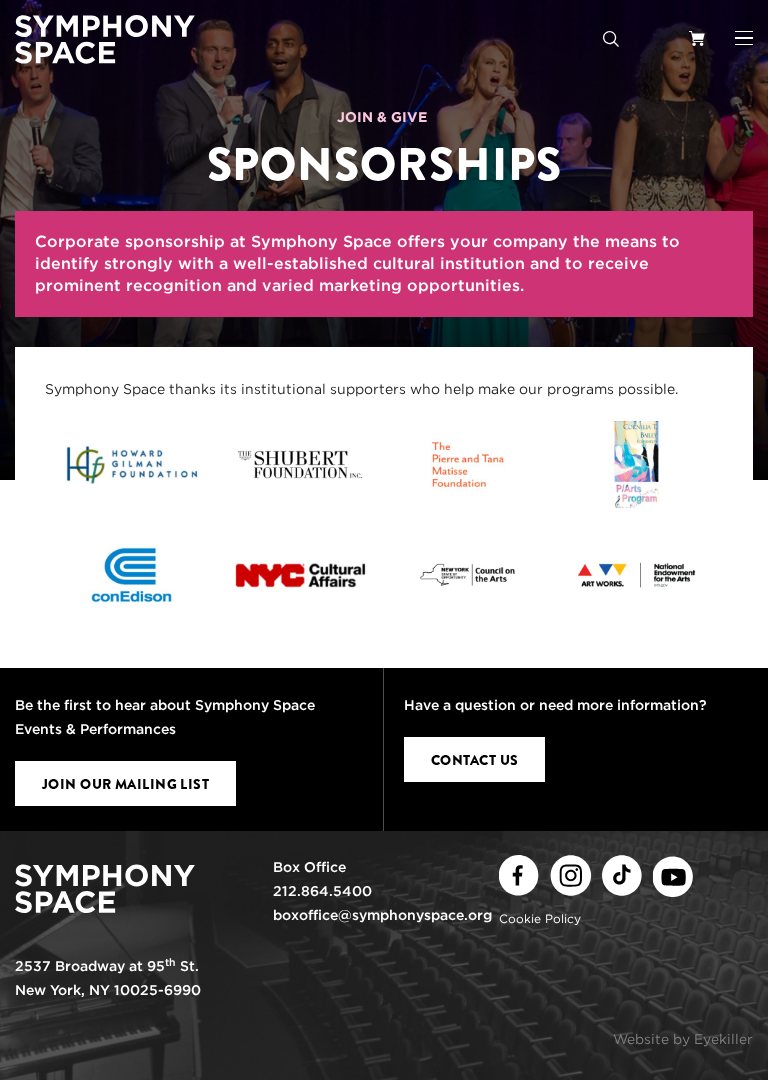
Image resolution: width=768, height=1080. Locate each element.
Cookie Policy (540, 918)
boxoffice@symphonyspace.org (382, 915)
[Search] (611, 37)
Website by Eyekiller (683, 1039)
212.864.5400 (322, 891)
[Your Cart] (697, 37)
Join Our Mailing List (125, 784)
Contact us (474, 760)
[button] (744, 38)
